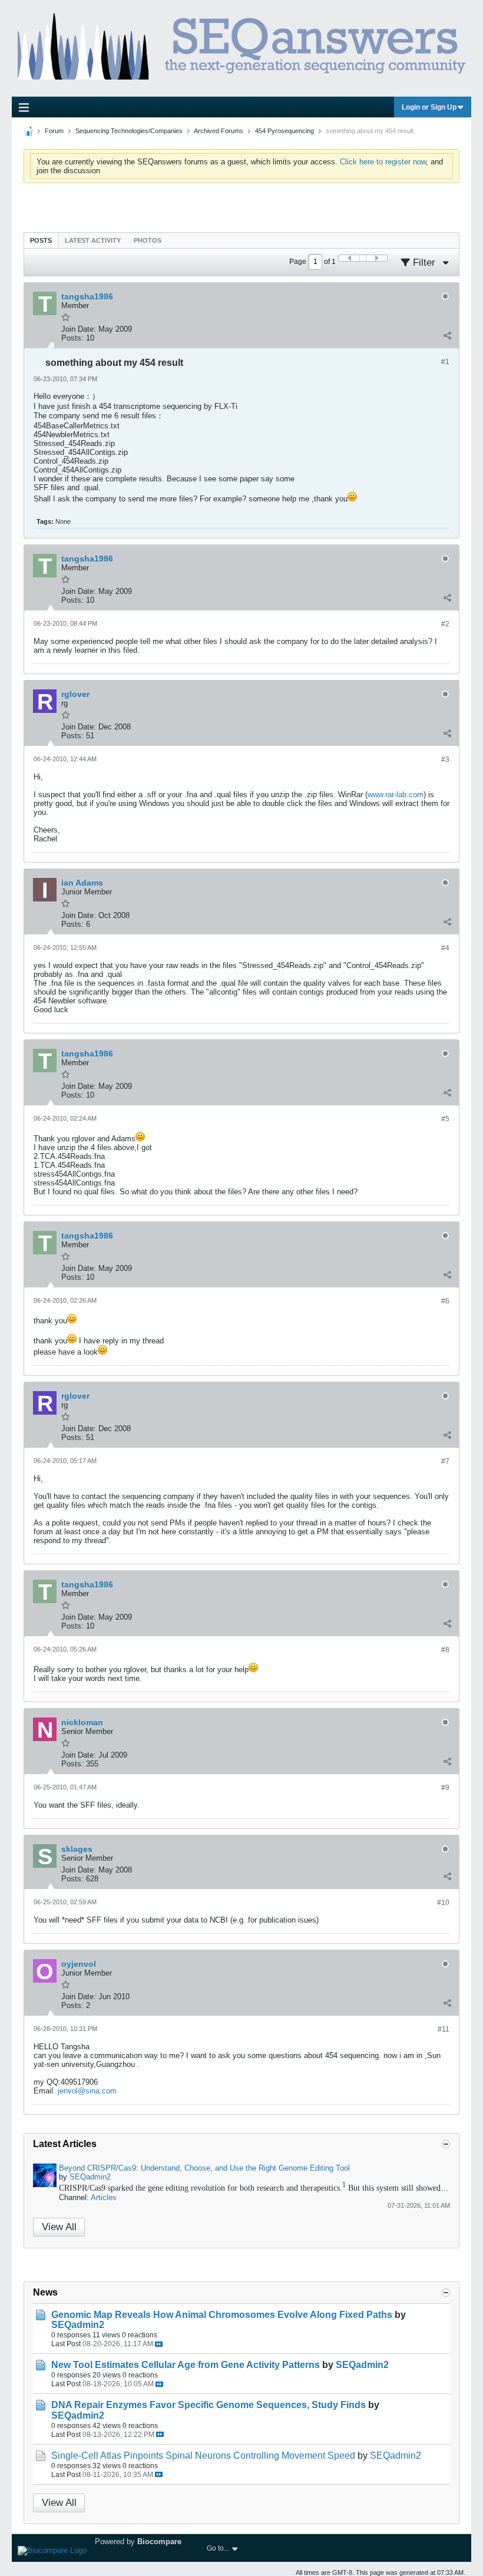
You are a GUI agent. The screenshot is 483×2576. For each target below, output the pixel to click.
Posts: (72, 338)
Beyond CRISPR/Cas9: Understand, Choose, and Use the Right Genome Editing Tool (204, 2168)
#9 (445, 1788)
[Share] (447, 335)
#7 (445, 1461)
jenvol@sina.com (87, 2091)
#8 (445, 1650)
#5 (445, 1119)
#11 (444, 2029)
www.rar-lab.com (396, 795)
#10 (443, 1903)
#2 (445, 624)
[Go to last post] (159, 2344)
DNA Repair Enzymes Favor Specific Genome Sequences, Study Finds (209, 2405)
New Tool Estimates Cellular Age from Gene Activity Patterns (186, 2365)
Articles (104, 2197)
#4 (445, 948)
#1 (445, 362)
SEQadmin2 (90, 2177)
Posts (41, 240)
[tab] (41, 240)
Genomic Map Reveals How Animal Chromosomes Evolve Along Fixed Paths (222, 2315)
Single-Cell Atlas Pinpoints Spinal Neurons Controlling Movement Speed (203, 2456)
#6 (445, 1301)
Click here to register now (383, 162)
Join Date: (79, 329)
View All (59, 2227)
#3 (445, 759)
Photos (148, 240)
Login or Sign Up (429, 107)
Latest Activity (93, 240)
